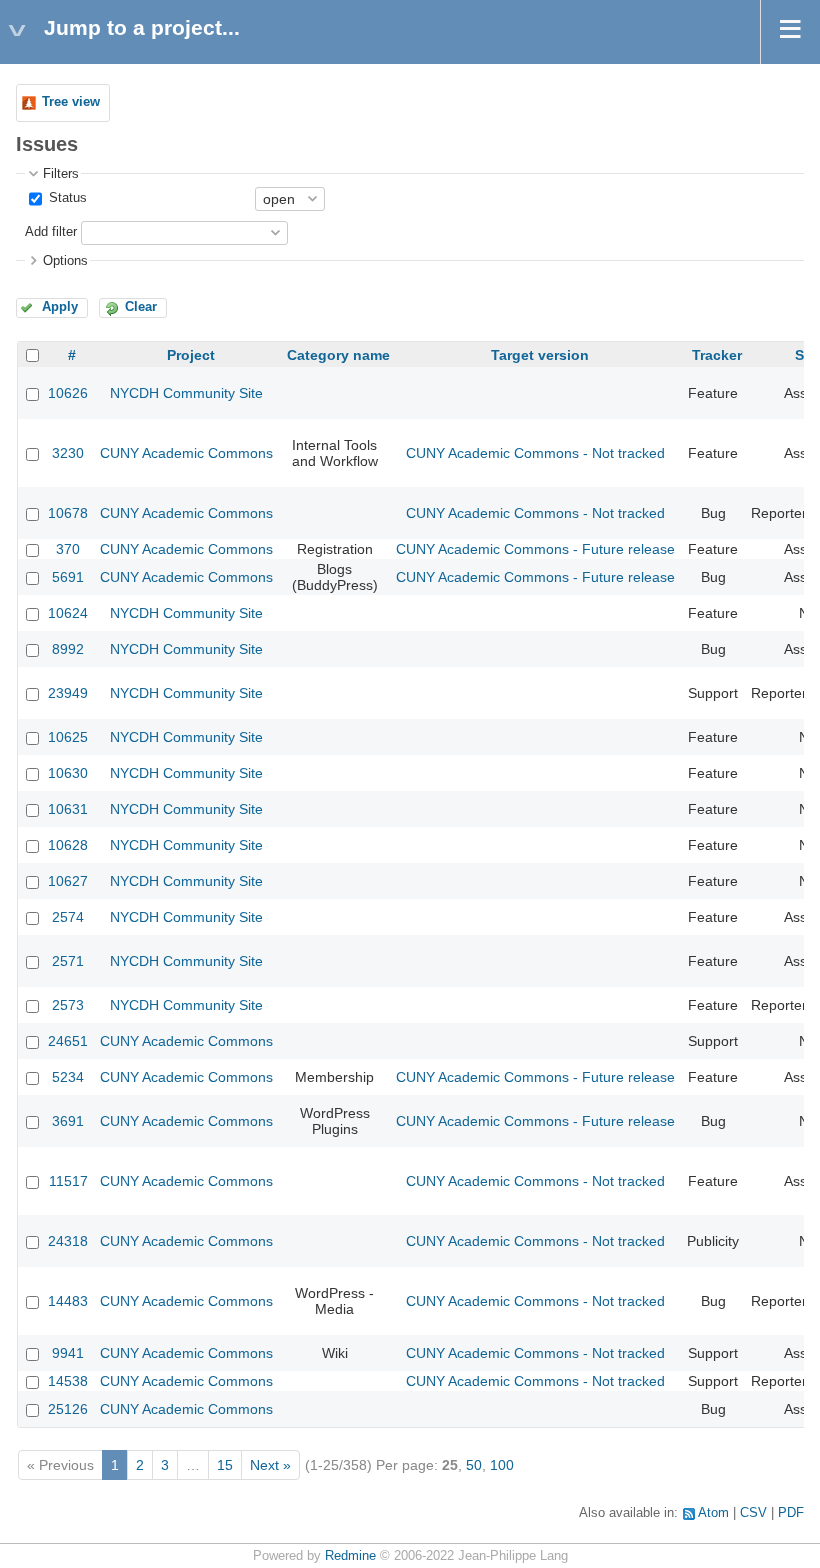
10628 (68, 845)
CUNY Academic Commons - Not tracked (535, 453)
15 (225, 1465)
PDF (791, 1513)
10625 (68, 737)
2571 (68, 961)
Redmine (350, 1556)
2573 (68, 1005)
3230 (68, 453)
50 (474, 1465)
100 (502, 1465)
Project (191, 355)
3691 (68, 1121)
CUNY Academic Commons (186, 453)
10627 (68, 881)
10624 (68, 613)
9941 (68, 1353)
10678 (68, 513)
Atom (713, 1513)
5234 (68, 1077)
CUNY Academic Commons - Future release (535, 549)
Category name (338, 355)
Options (65, 261)
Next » (270, 1465)
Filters (61, 174)
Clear (141, 307)
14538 (68, 1381)
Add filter (51, 232)
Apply (60, 307)
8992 (68, 649)
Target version (540, 355)
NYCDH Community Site (186, 393)
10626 (68, 393)
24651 (68, 1041)
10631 (68, 809)
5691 (68, 577)
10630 (68, 773)
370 (68, 549)
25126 (68, 1409)
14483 (68, 1301)
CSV (753, 1513)
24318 (68, 1241)
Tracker (717, 355)
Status (66, 198)
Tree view (71, 102)
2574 (68, 917)
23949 (68, 693)
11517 (68, 1181)
